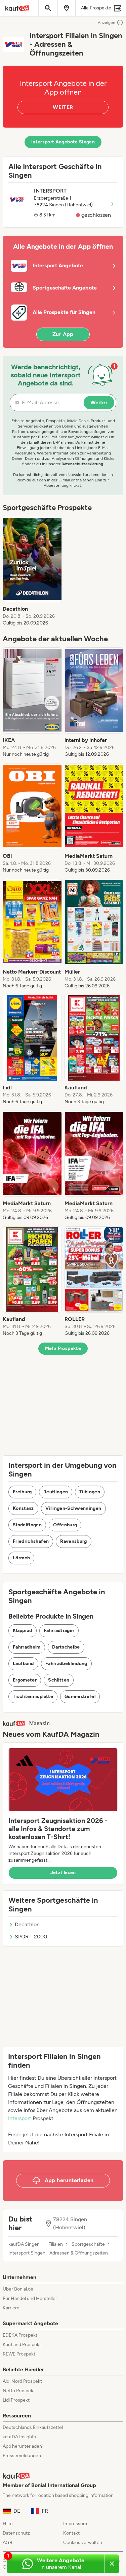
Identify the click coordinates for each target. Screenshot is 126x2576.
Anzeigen (107, 23)
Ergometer (25, 1680)
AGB (8, 2543)
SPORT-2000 (31, 1937)
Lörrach (21, 1558)
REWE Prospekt (19, 2354)
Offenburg (65, 1525)
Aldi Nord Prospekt (22, 2381)
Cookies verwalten (83, 2543)
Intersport (20, 2118)
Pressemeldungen (22, 2456)
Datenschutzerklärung (82, 464)
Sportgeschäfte (88, 2244)
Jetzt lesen (63, 1873)
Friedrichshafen (31, 1541)
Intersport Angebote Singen (63, 142)
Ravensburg (74, 1541)
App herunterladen (22, 2446)
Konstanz (23, 1508)
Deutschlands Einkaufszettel (33, 2427)
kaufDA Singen (24, 2244)
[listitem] (32, 571)
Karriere (11, 2308)
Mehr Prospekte (63, 1348)
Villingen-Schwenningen (73, 1508)
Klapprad (23, 1631)
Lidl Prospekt (16, 2400)
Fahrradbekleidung (66, 1664)
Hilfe (8, 2524)
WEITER (63, 107)
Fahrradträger (59, 1631)
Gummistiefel (80, 1697)
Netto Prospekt (19, 2391)
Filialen (56, 2244)
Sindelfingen (27, 1525)
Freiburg (22, 1492)
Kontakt (71, 2533)
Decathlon (27, 1924)
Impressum (75, 2524)
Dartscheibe (66, 1647)
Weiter (99, 402)
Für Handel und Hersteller (30, 2298)
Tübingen (90, 1492)
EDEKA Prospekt (20, 2335)
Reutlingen (56, 1492)
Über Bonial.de (18, 2289)
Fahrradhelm (27, 1647)
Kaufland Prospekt (22, 2345)
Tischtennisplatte (33, 1697)
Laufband (23, 1664)
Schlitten (59, 1680)
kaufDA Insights (19, 2437)
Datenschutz (16, 2533)
